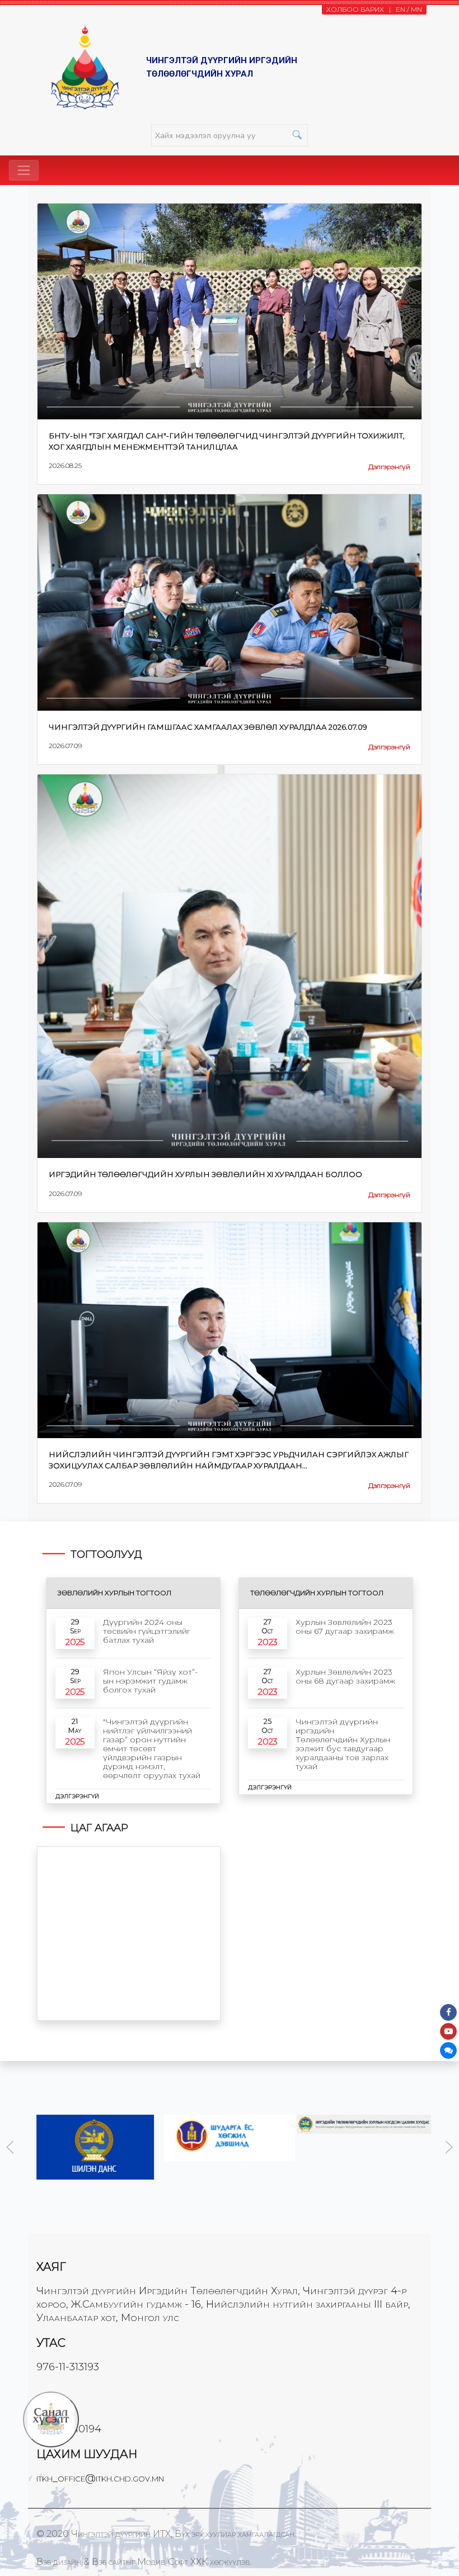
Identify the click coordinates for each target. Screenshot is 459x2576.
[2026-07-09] (230, 602)
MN (416, 9)
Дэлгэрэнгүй (389, 467)
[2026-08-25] (230, 311)
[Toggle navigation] (24, 170)
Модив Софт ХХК (172, 2562)
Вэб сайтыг (113, 2562)
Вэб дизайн (59, 2562)
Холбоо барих (355, 9)
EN (401, 9)
